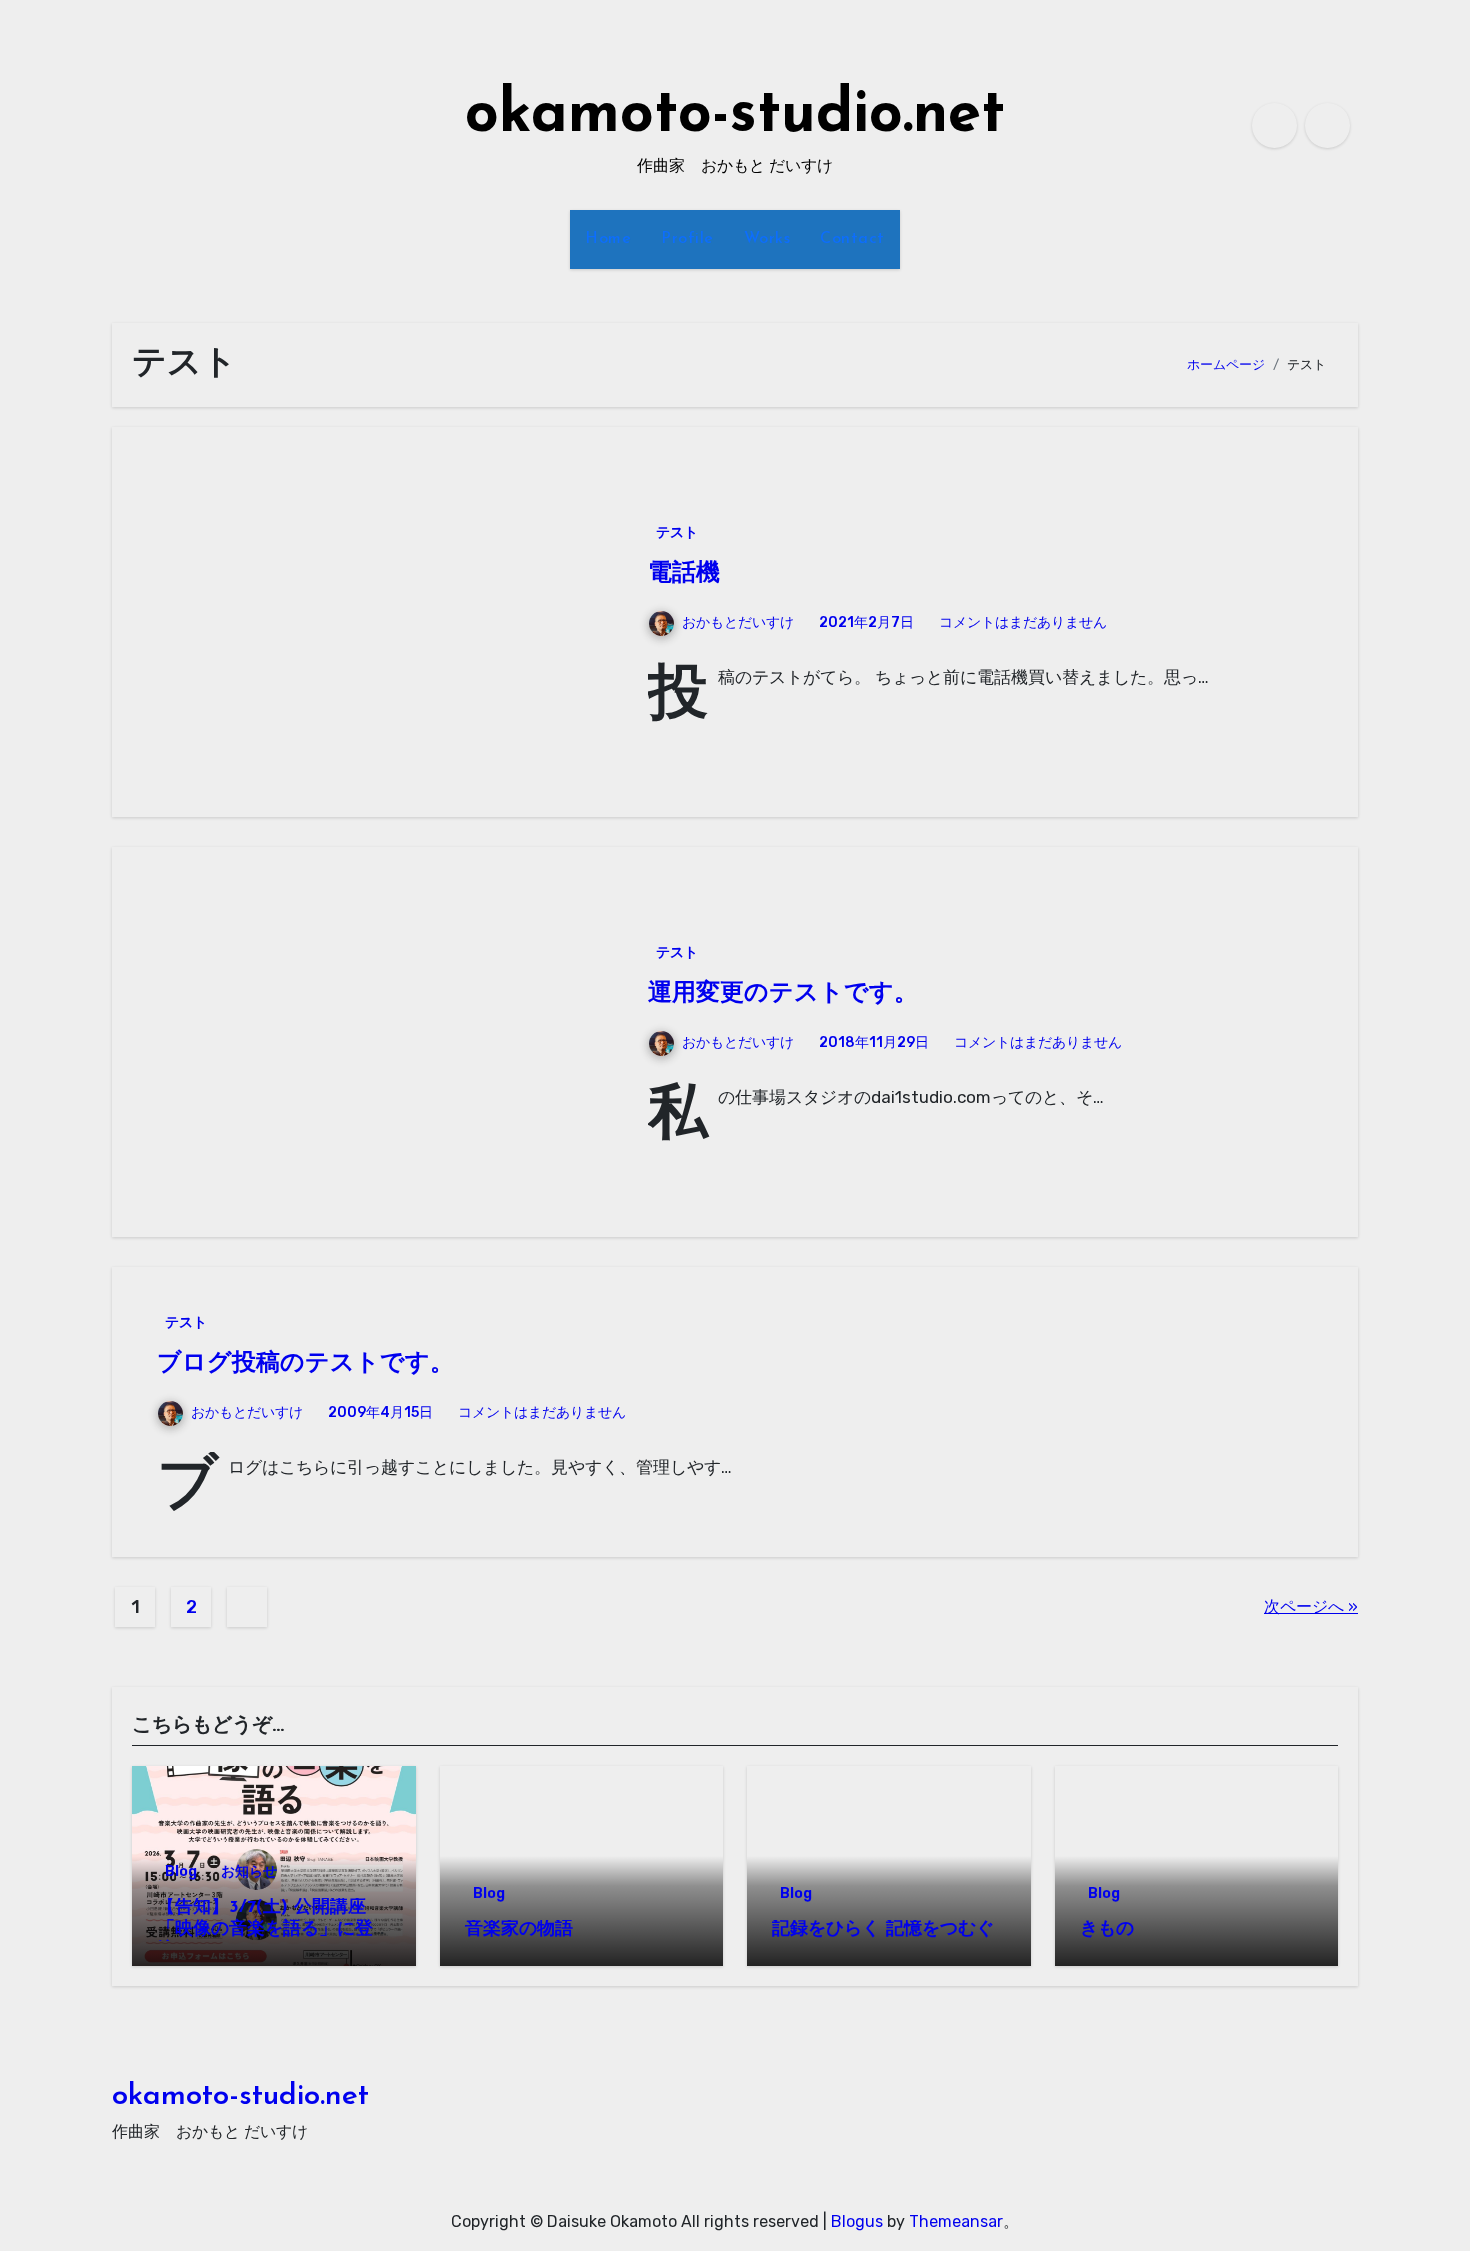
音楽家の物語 (519, 1930)
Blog (181, 1871)
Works (767, 239)
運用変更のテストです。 (783, 994)
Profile (687, 239)
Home (608, 239)
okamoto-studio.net (735, 116)
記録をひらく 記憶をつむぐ (883, 1930)
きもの (1107, 1930)
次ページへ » (1311, 1606)
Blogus (857, 2221)
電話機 (684, 574)
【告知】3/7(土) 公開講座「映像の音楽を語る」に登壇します (265, 1929)
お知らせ (249, 1871)
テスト (677, 532)
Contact (852, 239)
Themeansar (956, 2221)
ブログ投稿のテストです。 (305, 1364)
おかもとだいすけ (738, 622)
